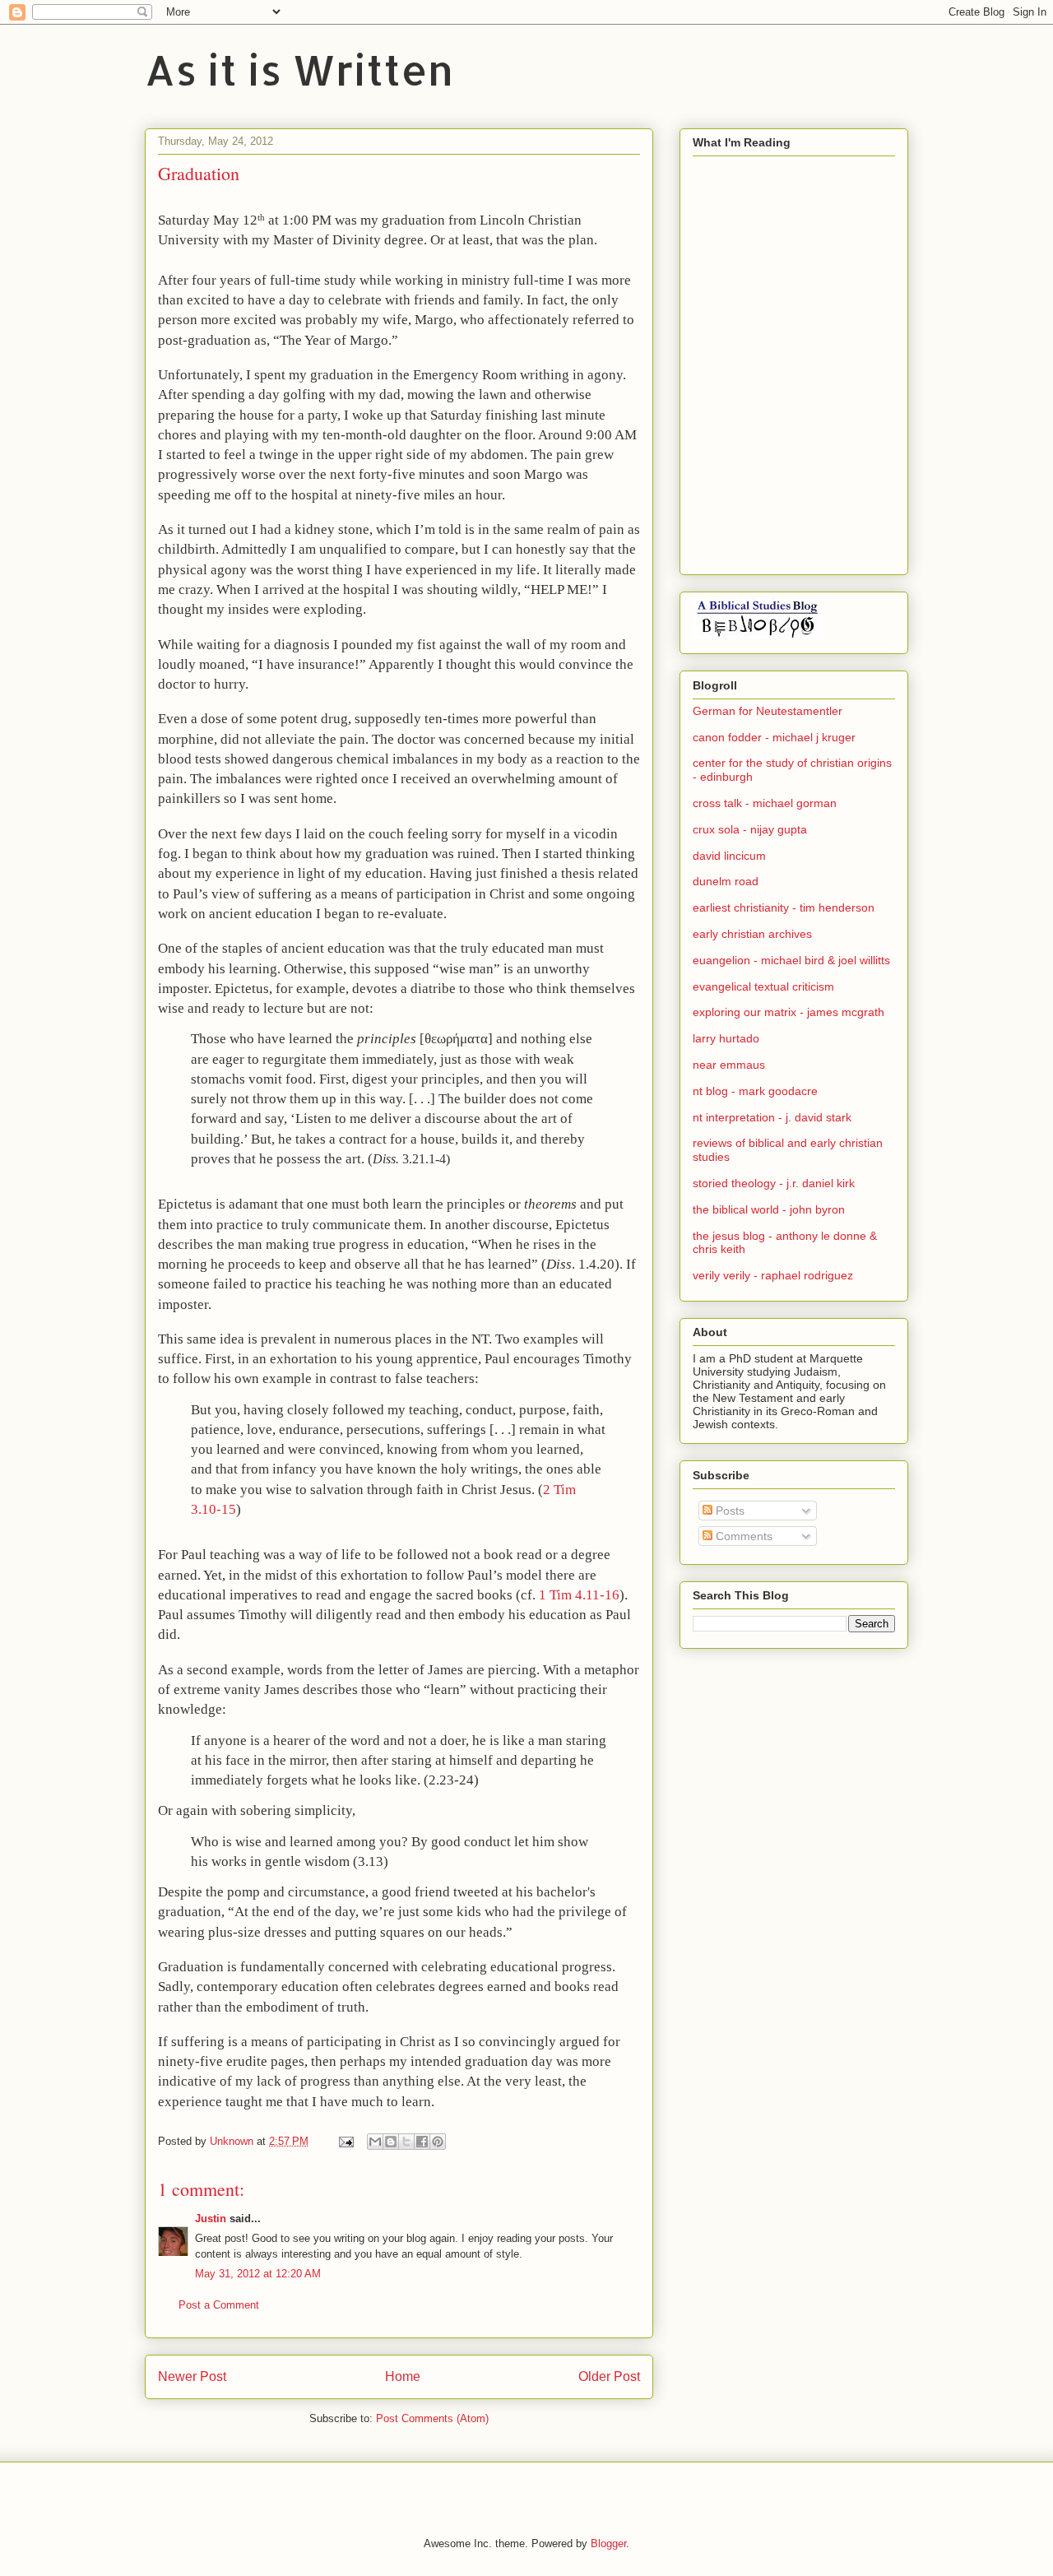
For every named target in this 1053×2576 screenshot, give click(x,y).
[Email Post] (345, 2141)
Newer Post (192, 2376)
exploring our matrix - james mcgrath (789, 1012)
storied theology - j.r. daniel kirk (774, 1183)
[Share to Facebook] (422, 2142)
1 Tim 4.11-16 (579, 1595)
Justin (211, 2219)
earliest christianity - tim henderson (784, 907)
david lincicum (729, 856)
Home (403, 2376)
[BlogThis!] (391, 2142)
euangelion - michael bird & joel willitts (791, 960)
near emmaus (729, 1065)
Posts (728, 1511)
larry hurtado (726, 1038)
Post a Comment (219, 2305)
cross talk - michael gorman (765, 803)
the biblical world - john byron (769, 1209)
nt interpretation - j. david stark (772, 1117)
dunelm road (726, 881)
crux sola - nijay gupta (750, 829)
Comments (742, 1536)
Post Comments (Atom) (432, 2418)
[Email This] (375, 2142)
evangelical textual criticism (763, 986)
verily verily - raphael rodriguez (773, 1275)
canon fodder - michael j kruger (774, 737)
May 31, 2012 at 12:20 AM (258, 2274)
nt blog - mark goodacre (755, 1091)
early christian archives (752, 934)
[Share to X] (406, 2142)
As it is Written (299, 69)
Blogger (608, 2544)
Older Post (609, 2376)
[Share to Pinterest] (438, 2142)
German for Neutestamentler (768, 711)
